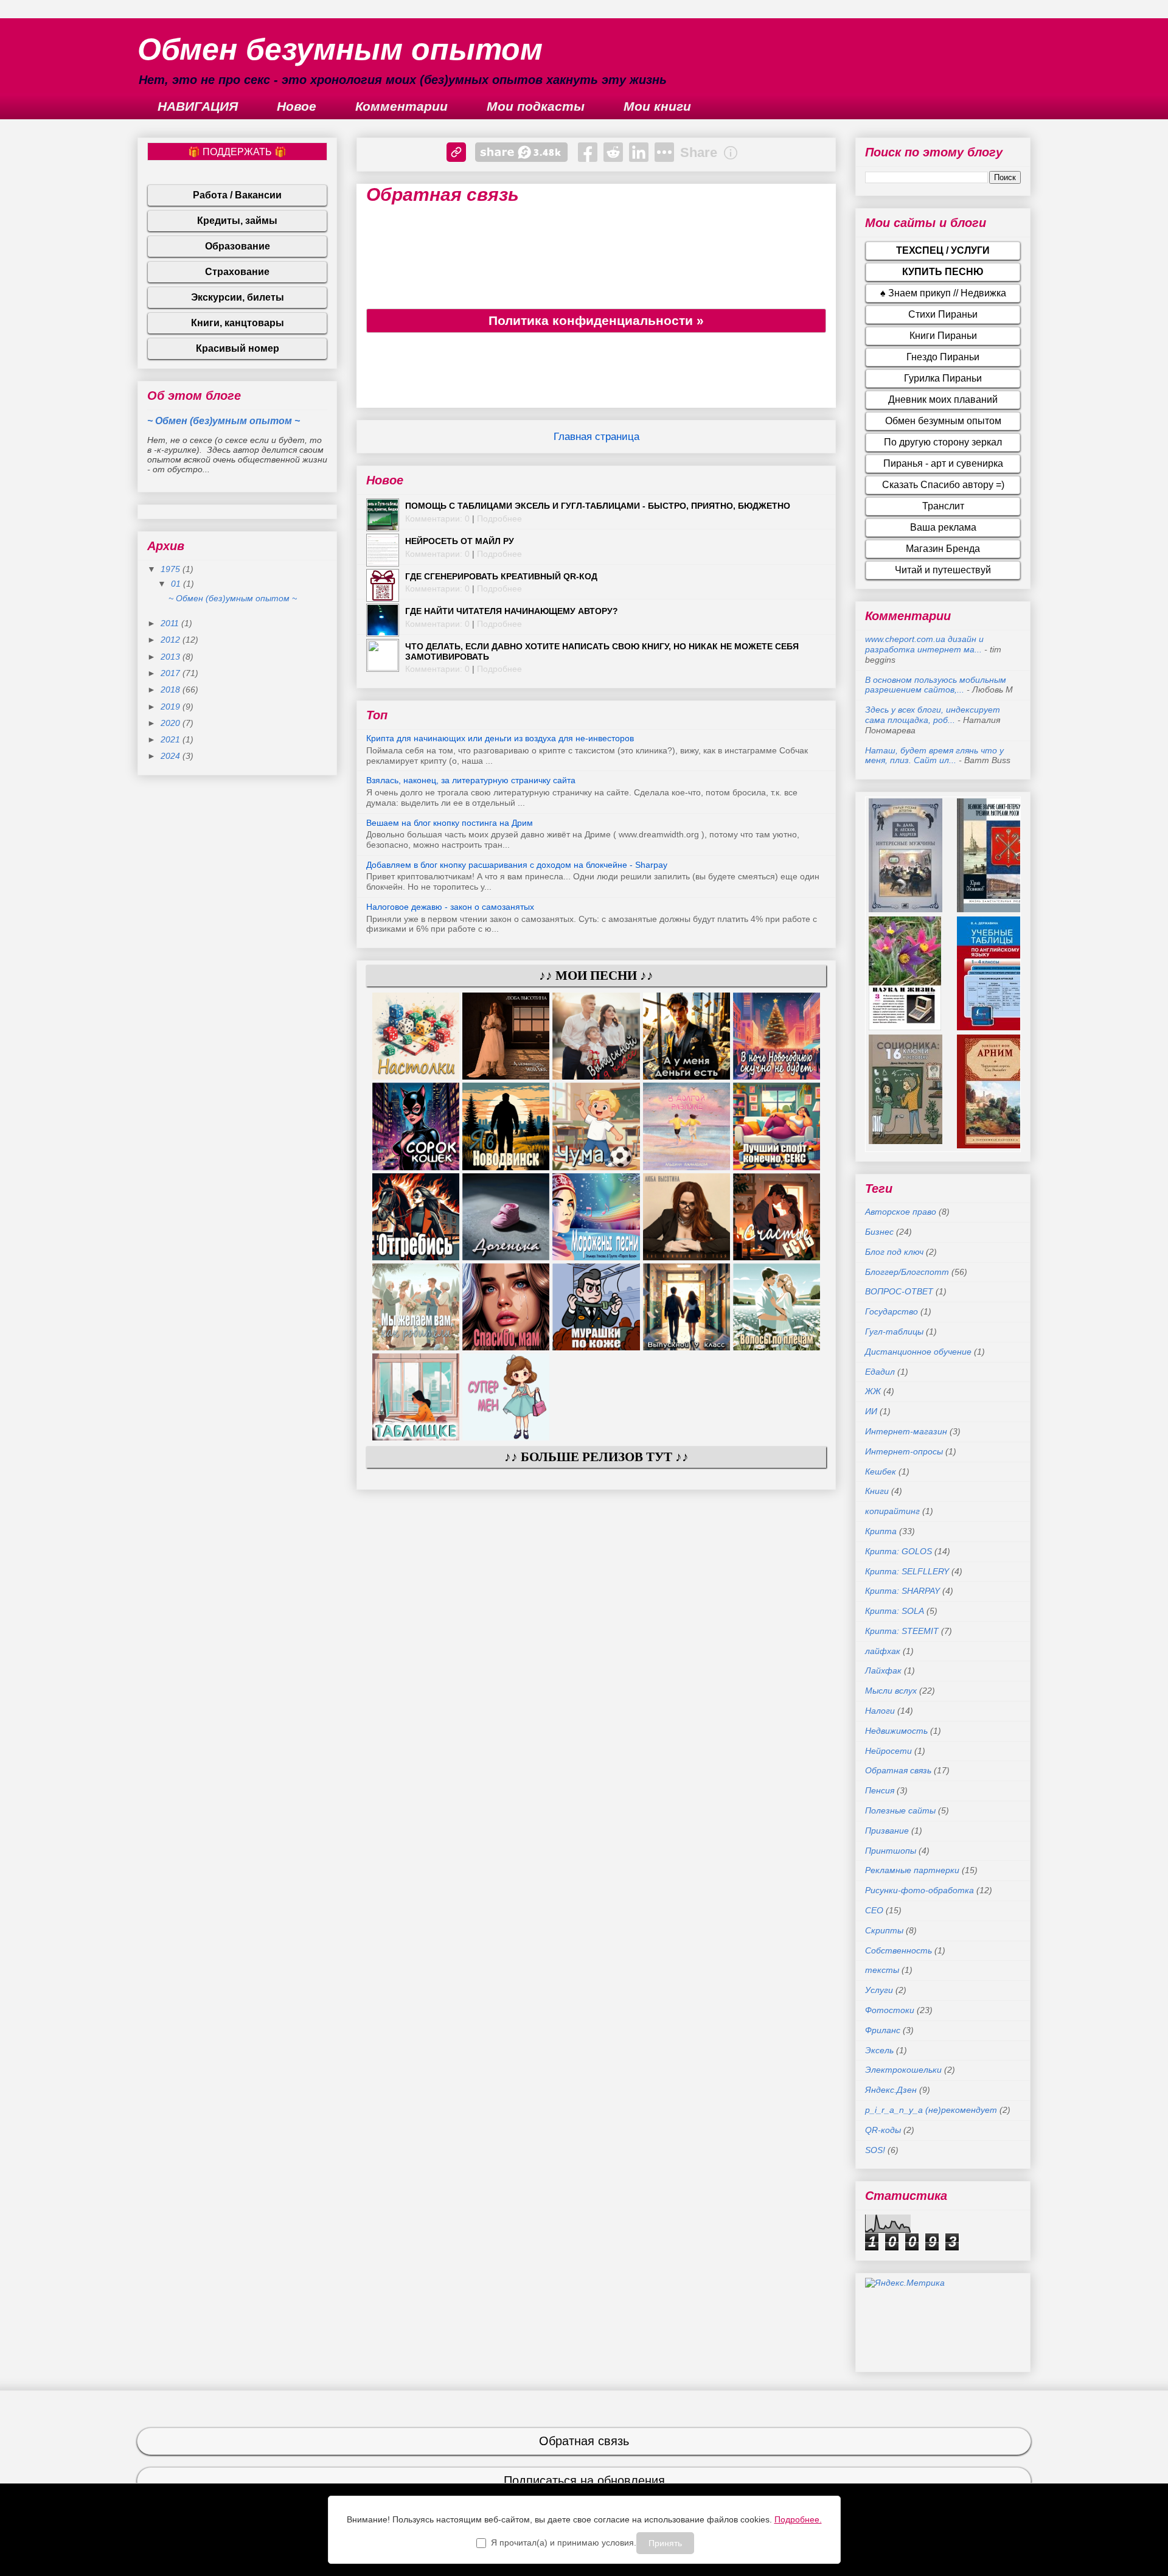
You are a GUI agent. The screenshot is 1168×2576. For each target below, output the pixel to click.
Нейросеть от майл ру (460, 541)
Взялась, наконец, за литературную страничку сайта (471, 780)
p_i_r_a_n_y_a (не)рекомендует (931, 2110)
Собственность (899, 1950)
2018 (172, 689)
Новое (297, 106)
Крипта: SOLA (895, 1611)
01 (177, 584)
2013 (172, 657)
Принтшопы (891, 1851)
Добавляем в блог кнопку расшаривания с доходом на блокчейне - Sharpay (517, 865)
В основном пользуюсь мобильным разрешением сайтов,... (936, 685)
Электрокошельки (903, 2070)
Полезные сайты (900, 1810)
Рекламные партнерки (912, 1870)
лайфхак (883, 1651)
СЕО (874, 1910)
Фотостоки (890, 2010)
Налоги (880, 1711)
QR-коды (883, 2130)
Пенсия (880, 1790)
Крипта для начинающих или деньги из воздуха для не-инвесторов (500, 738)
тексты (882, 1970)
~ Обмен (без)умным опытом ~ (224, 421)
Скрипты (884, 1930)
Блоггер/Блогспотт (907, 1272)
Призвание (887, 1831)
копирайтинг (892, 1511)
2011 (171, 623)
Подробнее (499, 518)
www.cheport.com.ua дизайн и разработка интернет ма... (924, 644)
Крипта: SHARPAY (902, 1591)
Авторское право (901, 1212)
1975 (172, 569)
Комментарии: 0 (437, 518)
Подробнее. (798, 2519)
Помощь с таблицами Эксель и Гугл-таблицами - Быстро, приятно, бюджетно (598, 506)
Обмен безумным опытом (340, 49)
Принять (665, 2543)
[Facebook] (588, 152)
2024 (172, 756)
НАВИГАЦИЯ (198, 106)
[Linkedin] (639, 152)
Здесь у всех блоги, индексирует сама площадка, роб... (933, 715)
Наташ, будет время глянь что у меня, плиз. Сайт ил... (934, 756)
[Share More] (664, 152)
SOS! (875, 2150)
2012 (172, 640)
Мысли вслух (891, 1691)
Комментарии (401, 106)
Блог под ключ (894, 1252)
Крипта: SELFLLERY (907, 1571)
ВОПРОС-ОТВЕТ (899, 1291)
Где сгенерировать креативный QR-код (501, 576)
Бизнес (879, 1232)
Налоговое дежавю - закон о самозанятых (450, 907)
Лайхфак (883, 1670)
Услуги (879, 1990)
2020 (172, 723)
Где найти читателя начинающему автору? (512, 611)
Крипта (881, 1531)
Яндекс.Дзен (891, 2090)
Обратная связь (898, 1770)
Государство (892, 1311)
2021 (172, 739)
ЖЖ (873, 1391)
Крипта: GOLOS (899, 1551)
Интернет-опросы (904, 1451)
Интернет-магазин (906, 1431)
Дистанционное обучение (918, 1352)
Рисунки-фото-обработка (919, 1890)
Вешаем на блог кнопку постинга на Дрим (450, 823)
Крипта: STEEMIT (902, 1631)
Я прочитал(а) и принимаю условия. (564, 2543)
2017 (172, 673)
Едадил (880, 1372)
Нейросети (888, 1751)
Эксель (879, 2050)
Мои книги (657, 106)
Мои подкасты (536, 106)
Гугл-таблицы (894, 1332)
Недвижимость (896, 1731)
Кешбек (881, 1471)
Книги (877, 1491)
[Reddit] (613, 152)
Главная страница (596, 437)
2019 (172, 707)
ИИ (871, 1411)
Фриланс (883, 2030)
